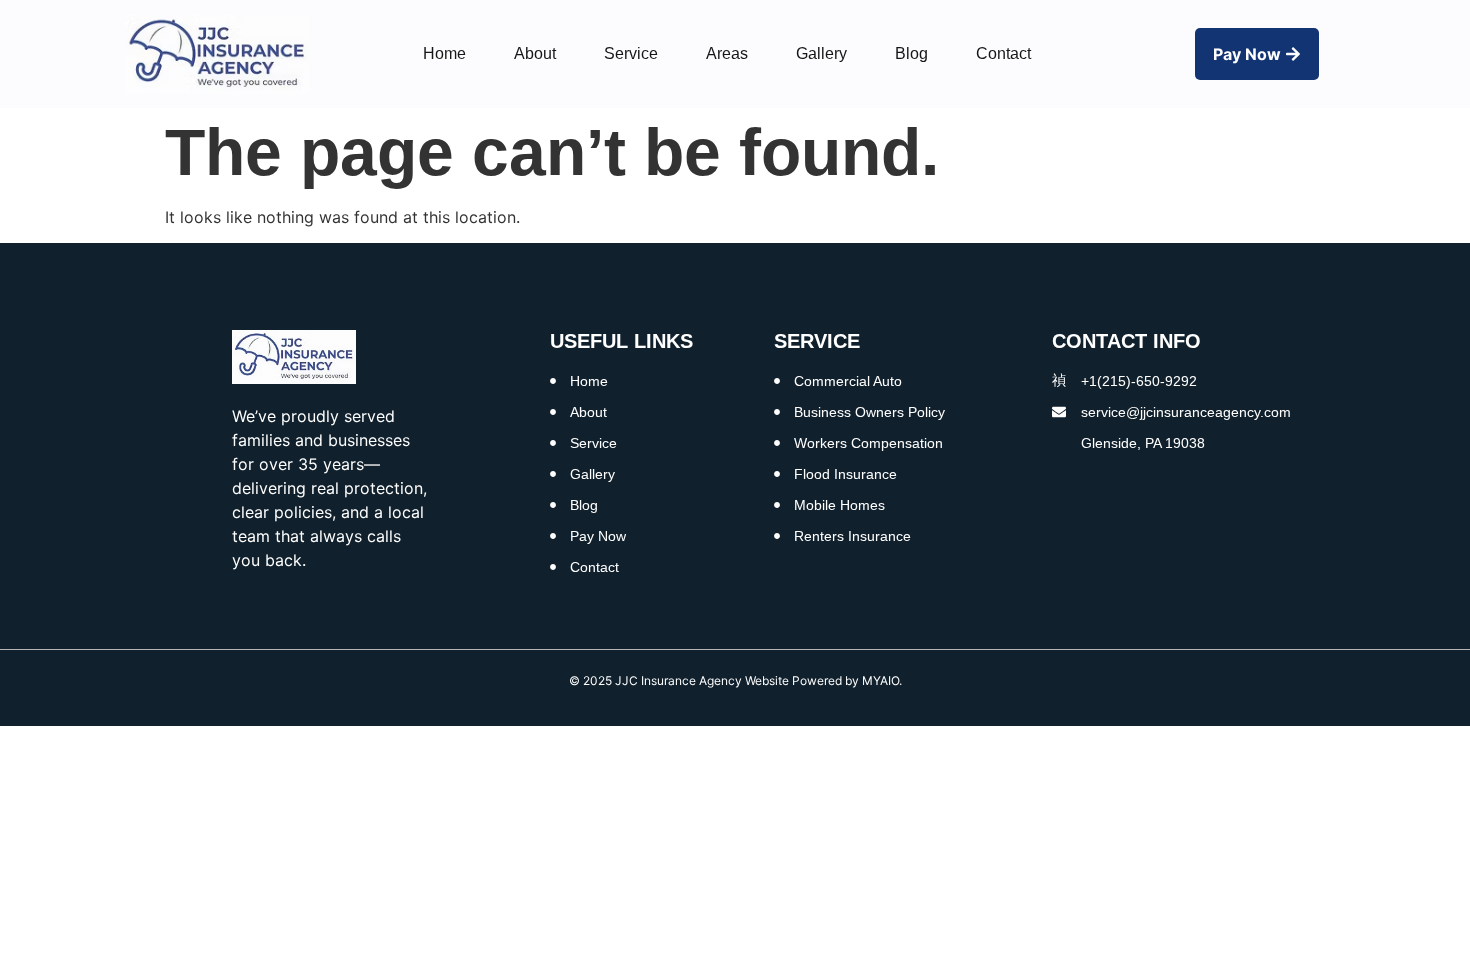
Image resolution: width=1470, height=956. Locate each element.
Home (444, 53)
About (535, 53)
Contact (1003, 53)
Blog (911, 53)
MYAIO (880, 680)
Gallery (821, 53)
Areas (727, 53)
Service (631, 53)
